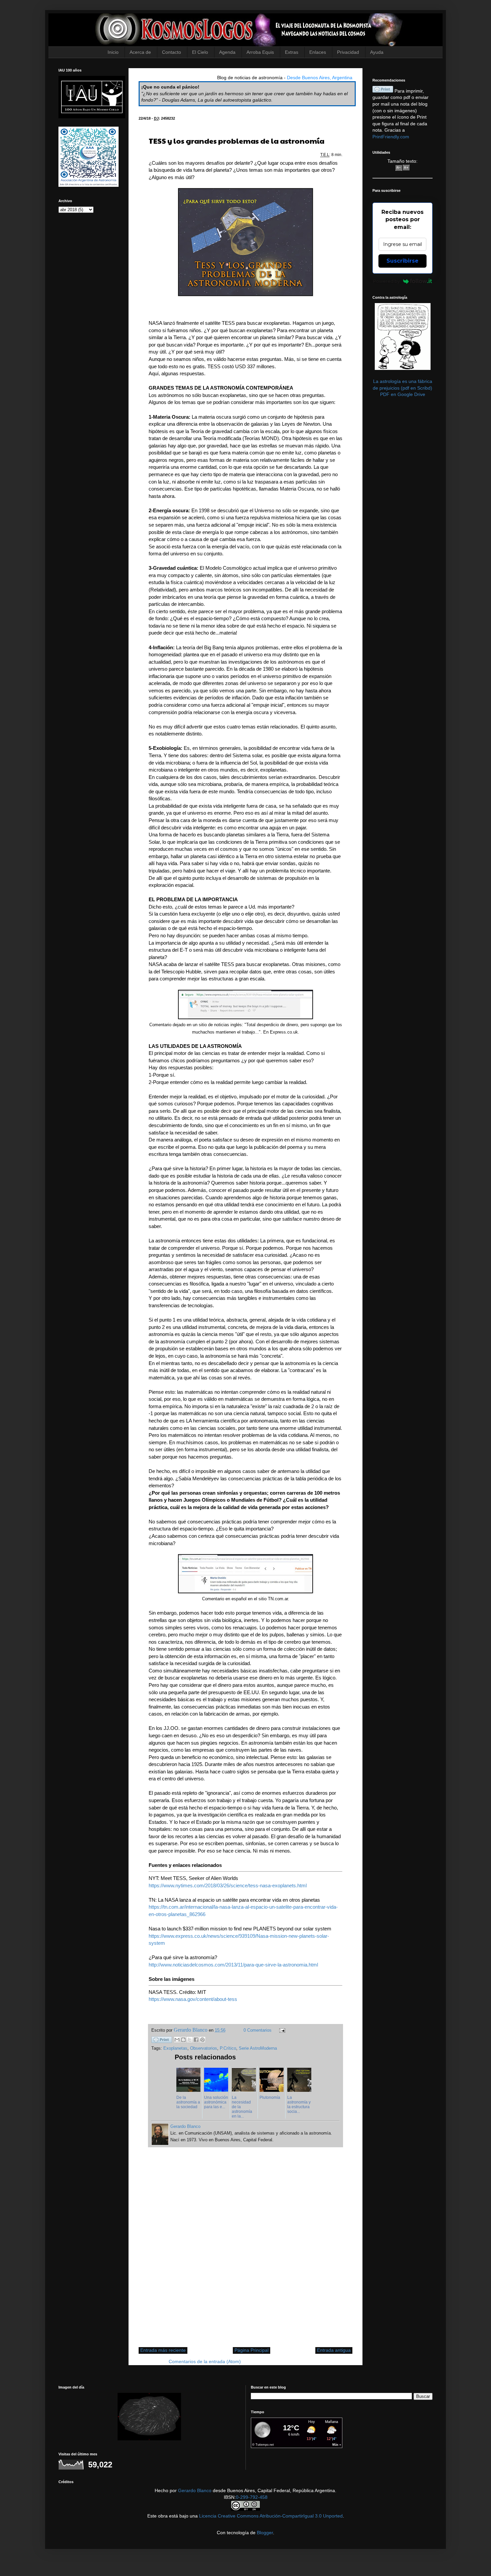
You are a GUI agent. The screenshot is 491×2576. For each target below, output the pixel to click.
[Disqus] (246, 2251)
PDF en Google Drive (403, 394)
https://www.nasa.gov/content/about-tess (193, 1999)
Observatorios (204, 2048)
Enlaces (318, 52)
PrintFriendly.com (391, 137)
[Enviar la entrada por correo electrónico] (281, 2030)
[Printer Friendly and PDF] (162, 2041)
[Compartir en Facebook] (196, 2040)
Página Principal (252, 2350)
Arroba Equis (260, 52)
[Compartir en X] (190, 2040)
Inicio (113, 52)
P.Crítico (228, 2048)
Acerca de (140, 52)
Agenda (227, 52)
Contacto (172, 52)
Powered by (386, 281)
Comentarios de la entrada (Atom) (205, 2361)
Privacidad (348, 52)
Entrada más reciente (163, 2350)
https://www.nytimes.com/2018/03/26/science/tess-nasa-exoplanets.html (228, 1885)
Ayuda (377, 52)
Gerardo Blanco (195, 2490)
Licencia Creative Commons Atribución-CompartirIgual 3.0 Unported (271, 2516)
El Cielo (200, 52)
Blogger (265, 2533)
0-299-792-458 (252, 2497)
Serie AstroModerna (258, 2048)
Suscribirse (402, 261)
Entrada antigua (334, 2350)
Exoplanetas (175, 2048)
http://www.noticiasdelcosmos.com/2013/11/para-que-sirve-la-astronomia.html (233, 1965)
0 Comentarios (258, 2030)
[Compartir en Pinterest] (202, 2040)
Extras (292, 52)
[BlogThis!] (183, 2040)
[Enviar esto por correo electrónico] (177, 2040)
